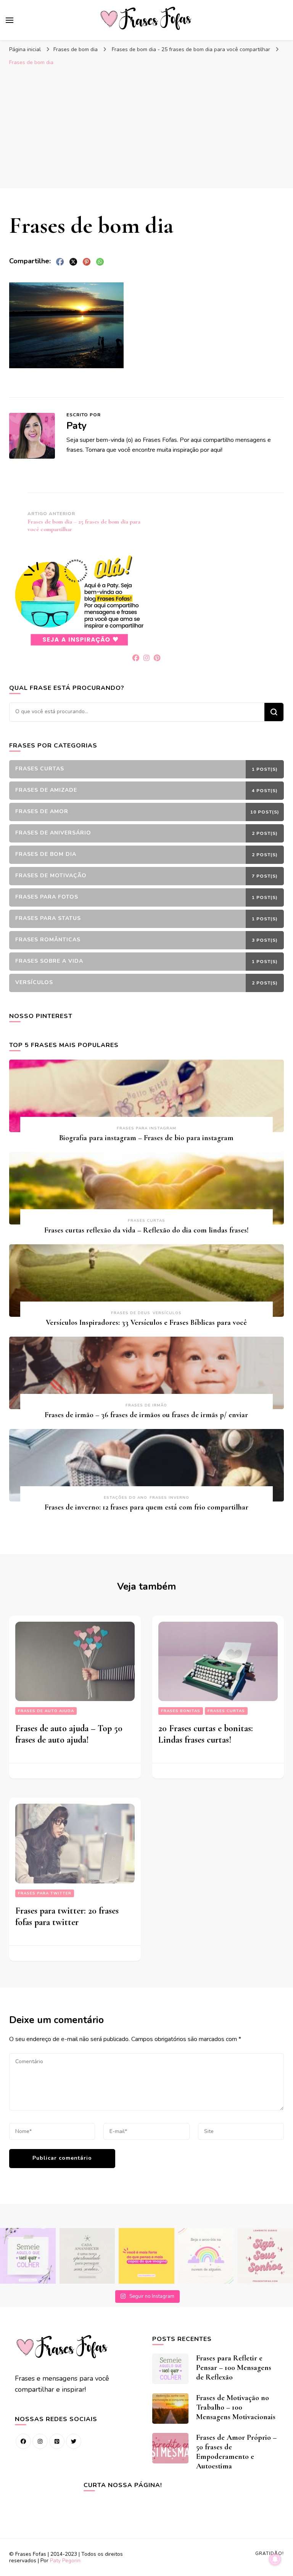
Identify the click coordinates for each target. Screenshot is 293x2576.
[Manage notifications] (275, 2559)
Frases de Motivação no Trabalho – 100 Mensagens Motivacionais (236, 2407)
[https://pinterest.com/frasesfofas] (57, 2441)
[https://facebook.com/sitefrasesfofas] (23, 2441)
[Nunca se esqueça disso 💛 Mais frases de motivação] (146, 2256)
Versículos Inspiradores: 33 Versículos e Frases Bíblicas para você (146, 1323)
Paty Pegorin (65, 2561)
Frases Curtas (146, 1221)
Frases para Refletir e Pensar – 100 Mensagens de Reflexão (234, 2368)
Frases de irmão (146, 1405)
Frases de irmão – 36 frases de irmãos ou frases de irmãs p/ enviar (146, 1415)
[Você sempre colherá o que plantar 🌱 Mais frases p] (28, 2256)
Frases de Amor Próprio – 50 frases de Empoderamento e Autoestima (236, 2452)
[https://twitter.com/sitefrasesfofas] (74, 2441)
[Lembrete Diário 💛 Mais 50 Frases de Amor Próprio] (265, 2256)
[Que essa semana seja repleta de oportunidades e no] (87, 2256)
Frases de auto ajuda (46, 1711)
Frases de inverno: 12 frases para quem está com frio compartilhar (146, 1507)
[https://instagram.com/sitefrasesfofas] (40, 2441)
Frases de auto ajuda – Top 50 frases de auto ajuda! (69, 1734)
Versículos (167, 1313)
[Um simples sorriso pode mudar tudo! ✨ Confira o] (206, 2256)
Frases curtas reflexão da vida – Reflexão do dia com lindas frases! (146, 1230)
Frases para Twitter (45, 1893)
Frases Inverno (169, 1498)
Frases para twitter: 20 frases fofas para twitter (67, 1916)
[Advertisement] (146, 127)
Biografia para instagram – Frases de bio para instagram (146, 1138)
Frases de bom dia (76, 49)
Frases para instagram (146, 1128)
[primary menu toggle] (10, 20)
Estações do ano (126, 1498)
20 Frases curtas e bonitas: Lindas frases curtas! (206, 1734)
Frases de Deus (131, 1313)
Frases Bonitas (181, 1711)
